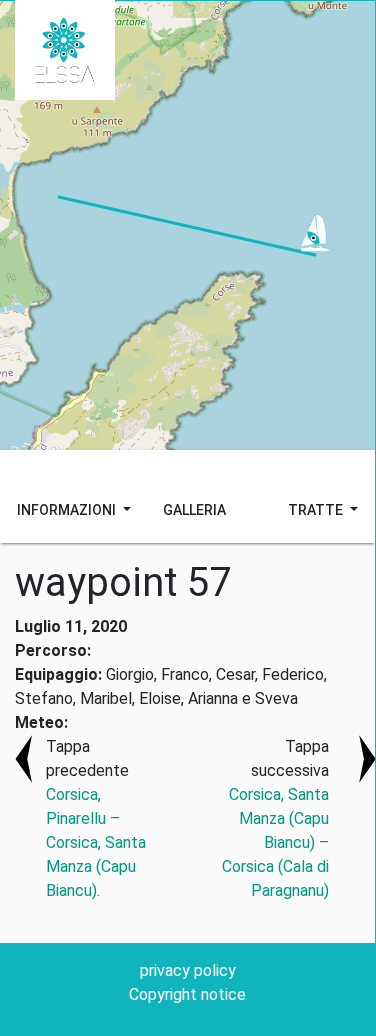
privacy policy (188, 970)
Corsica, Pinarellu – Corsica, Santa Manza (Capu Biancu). (96, 842)
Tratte (317, 510)
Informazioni (68, 510)
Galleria (194, 510)
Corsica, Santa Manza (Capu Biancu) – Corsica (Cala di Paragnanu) (275, 842)
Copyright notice (187, 994)
